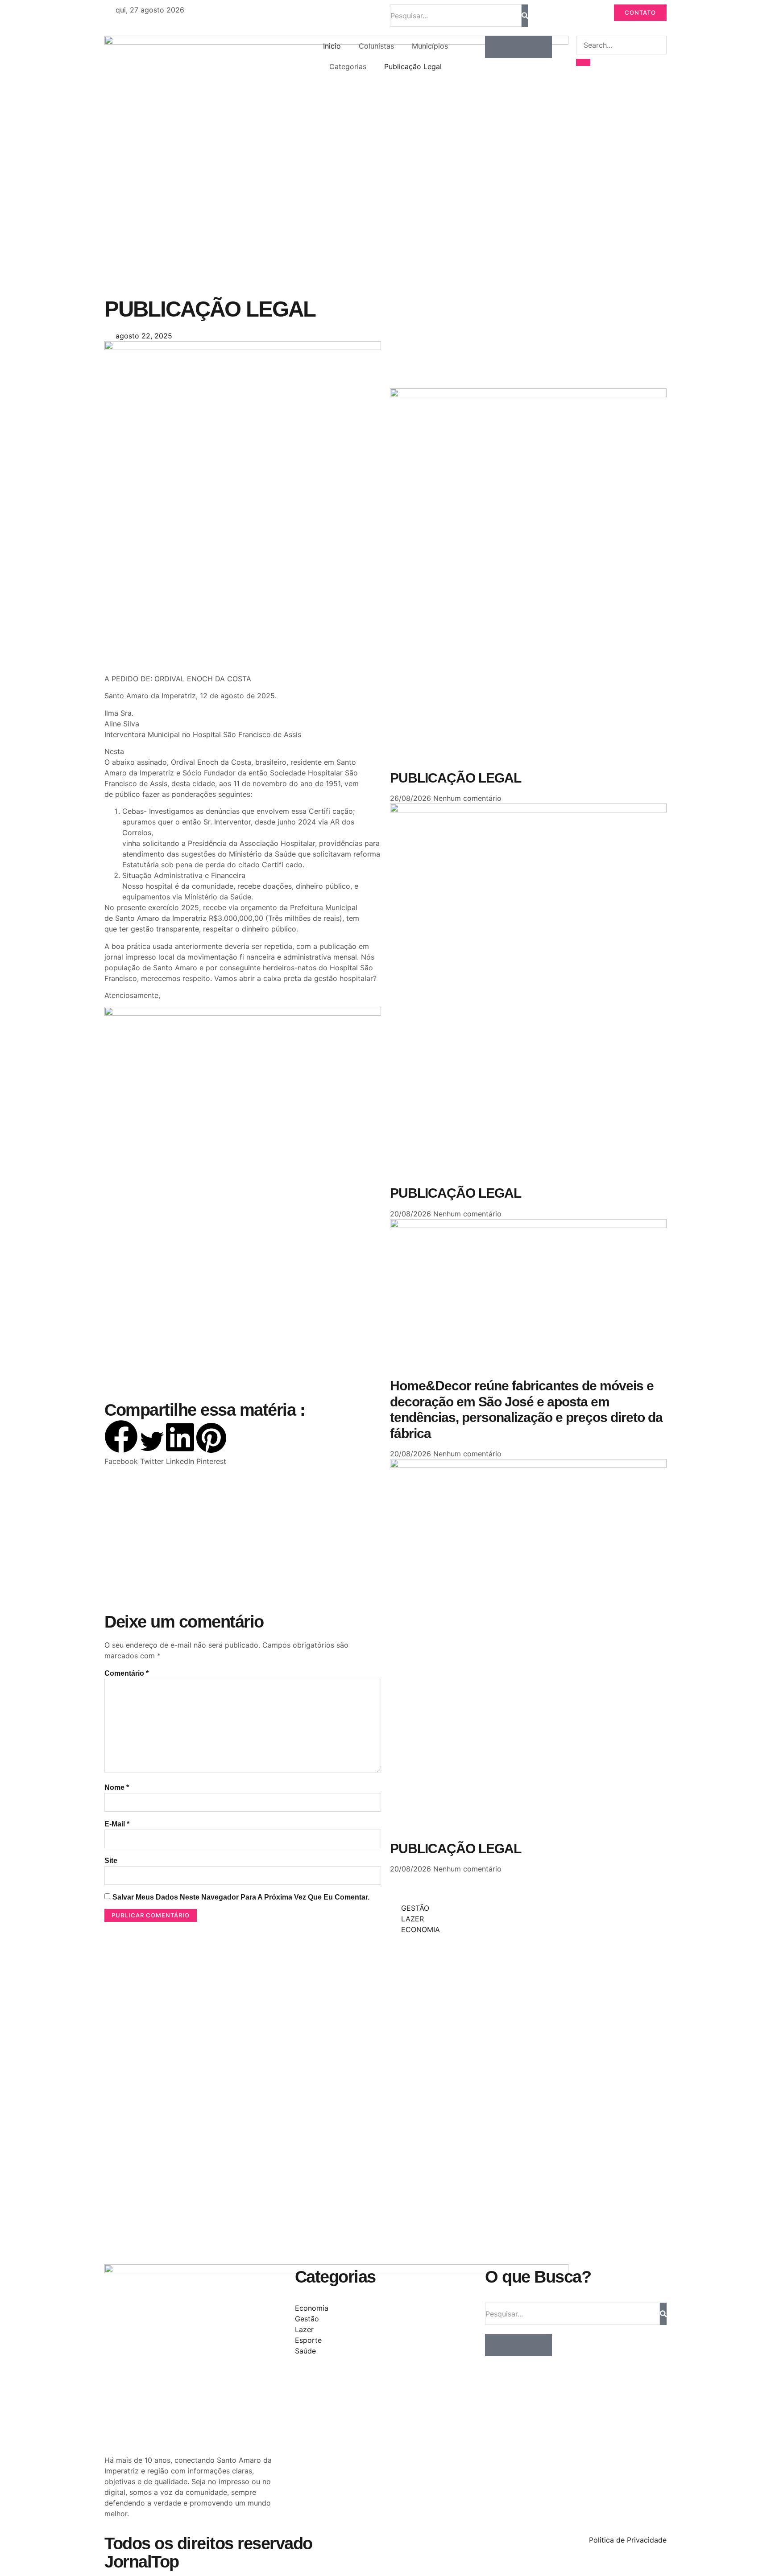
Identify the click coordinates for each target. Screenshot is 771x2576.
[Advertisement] (243, 602)
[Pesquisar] (525, 16)
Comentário (126, 1673)
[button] (121, 1443)
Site (111, 1861)
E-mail (117, 1824)
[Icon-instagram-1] (518, 47)
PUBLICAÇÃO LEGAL (456, 778)
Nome (117, 1787)
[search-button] (583, 62)
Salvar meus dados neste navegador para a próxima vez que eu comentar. (241, 1897)
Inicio (332, 46)
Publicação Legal (413, 66)
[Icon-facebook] (496, 47)
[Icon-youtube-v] (541, 47)
